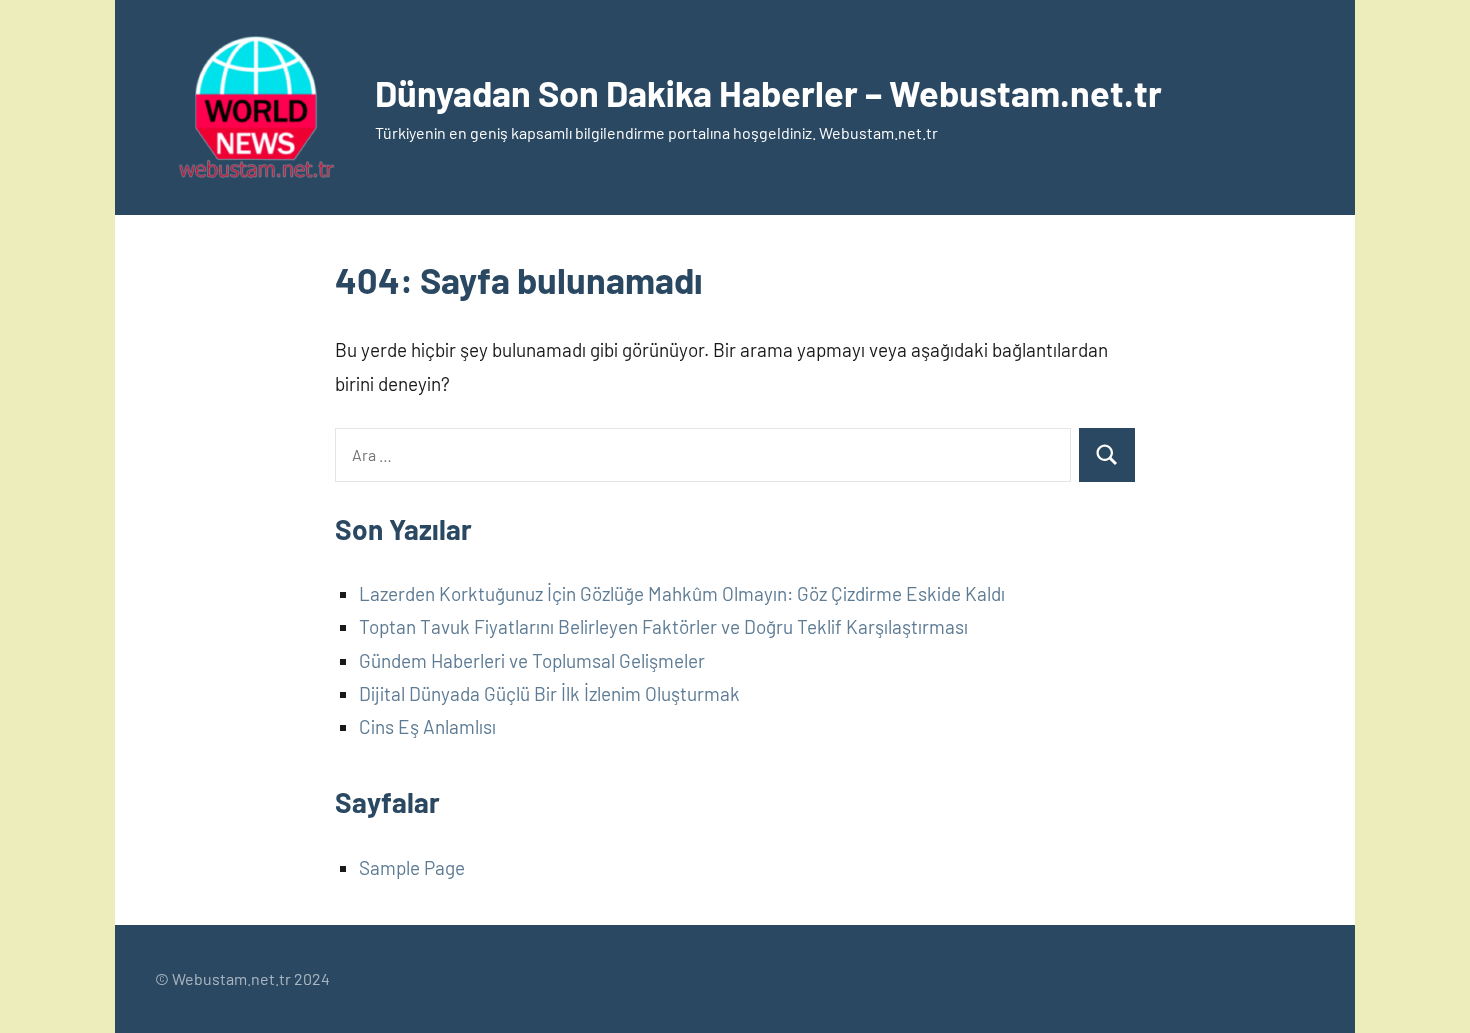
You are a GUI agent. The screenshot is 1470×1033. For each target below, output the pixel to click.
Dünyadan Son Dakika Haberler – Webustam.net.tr (768, 92)
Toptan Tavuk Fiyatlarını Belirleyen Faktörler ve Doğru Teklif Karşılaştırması (663, 626)
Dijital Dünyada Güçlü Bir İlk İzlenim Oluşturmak (549, 693)
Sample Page (412, 867)
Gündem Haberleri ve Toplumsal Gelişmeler (532, 660)
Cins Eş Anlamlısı (427, 726)
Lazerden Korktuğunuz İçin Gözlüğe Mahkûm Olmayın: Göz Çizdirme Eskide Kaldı (682, 593)
